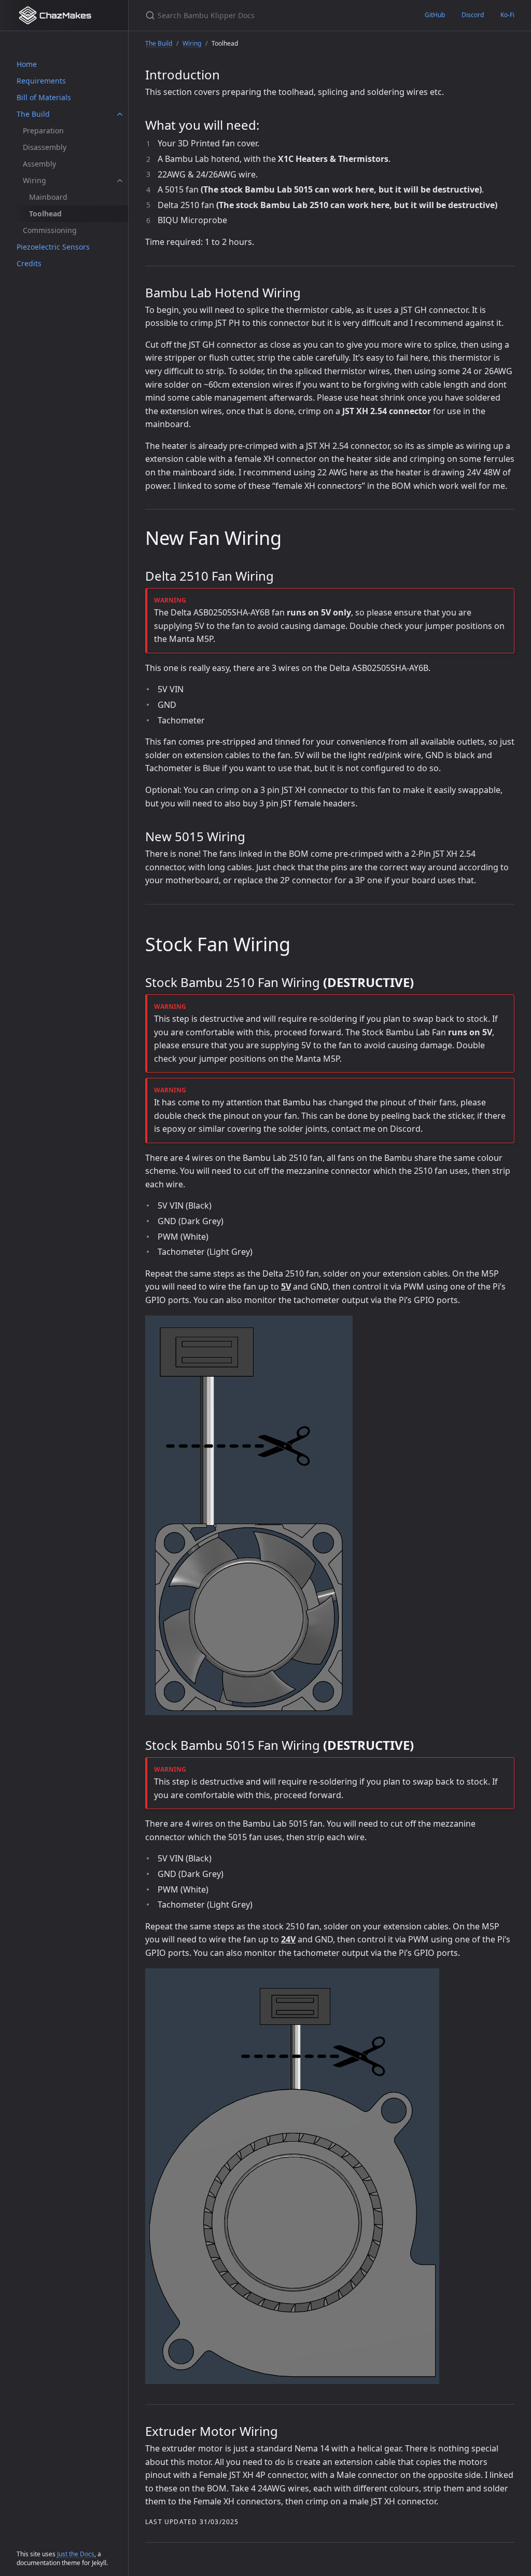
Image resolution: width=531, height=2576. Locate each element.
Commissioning (50, 230)
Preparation (43, 131)
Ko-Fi (507, 15)
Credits (29, 263)
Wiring (34, 180)
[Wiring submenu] (120, 181)
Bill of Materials (44, 97)
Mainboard (48, 197)
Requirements (41, 81)
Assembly (39, 164)
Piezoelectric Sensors (53, 247)
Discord (473, 15)
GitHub (435, 15)
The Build (33, 114)
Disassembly (45, 147)
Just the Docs (76, 2554)
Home (27, 64)
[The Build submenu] (120, 114)
